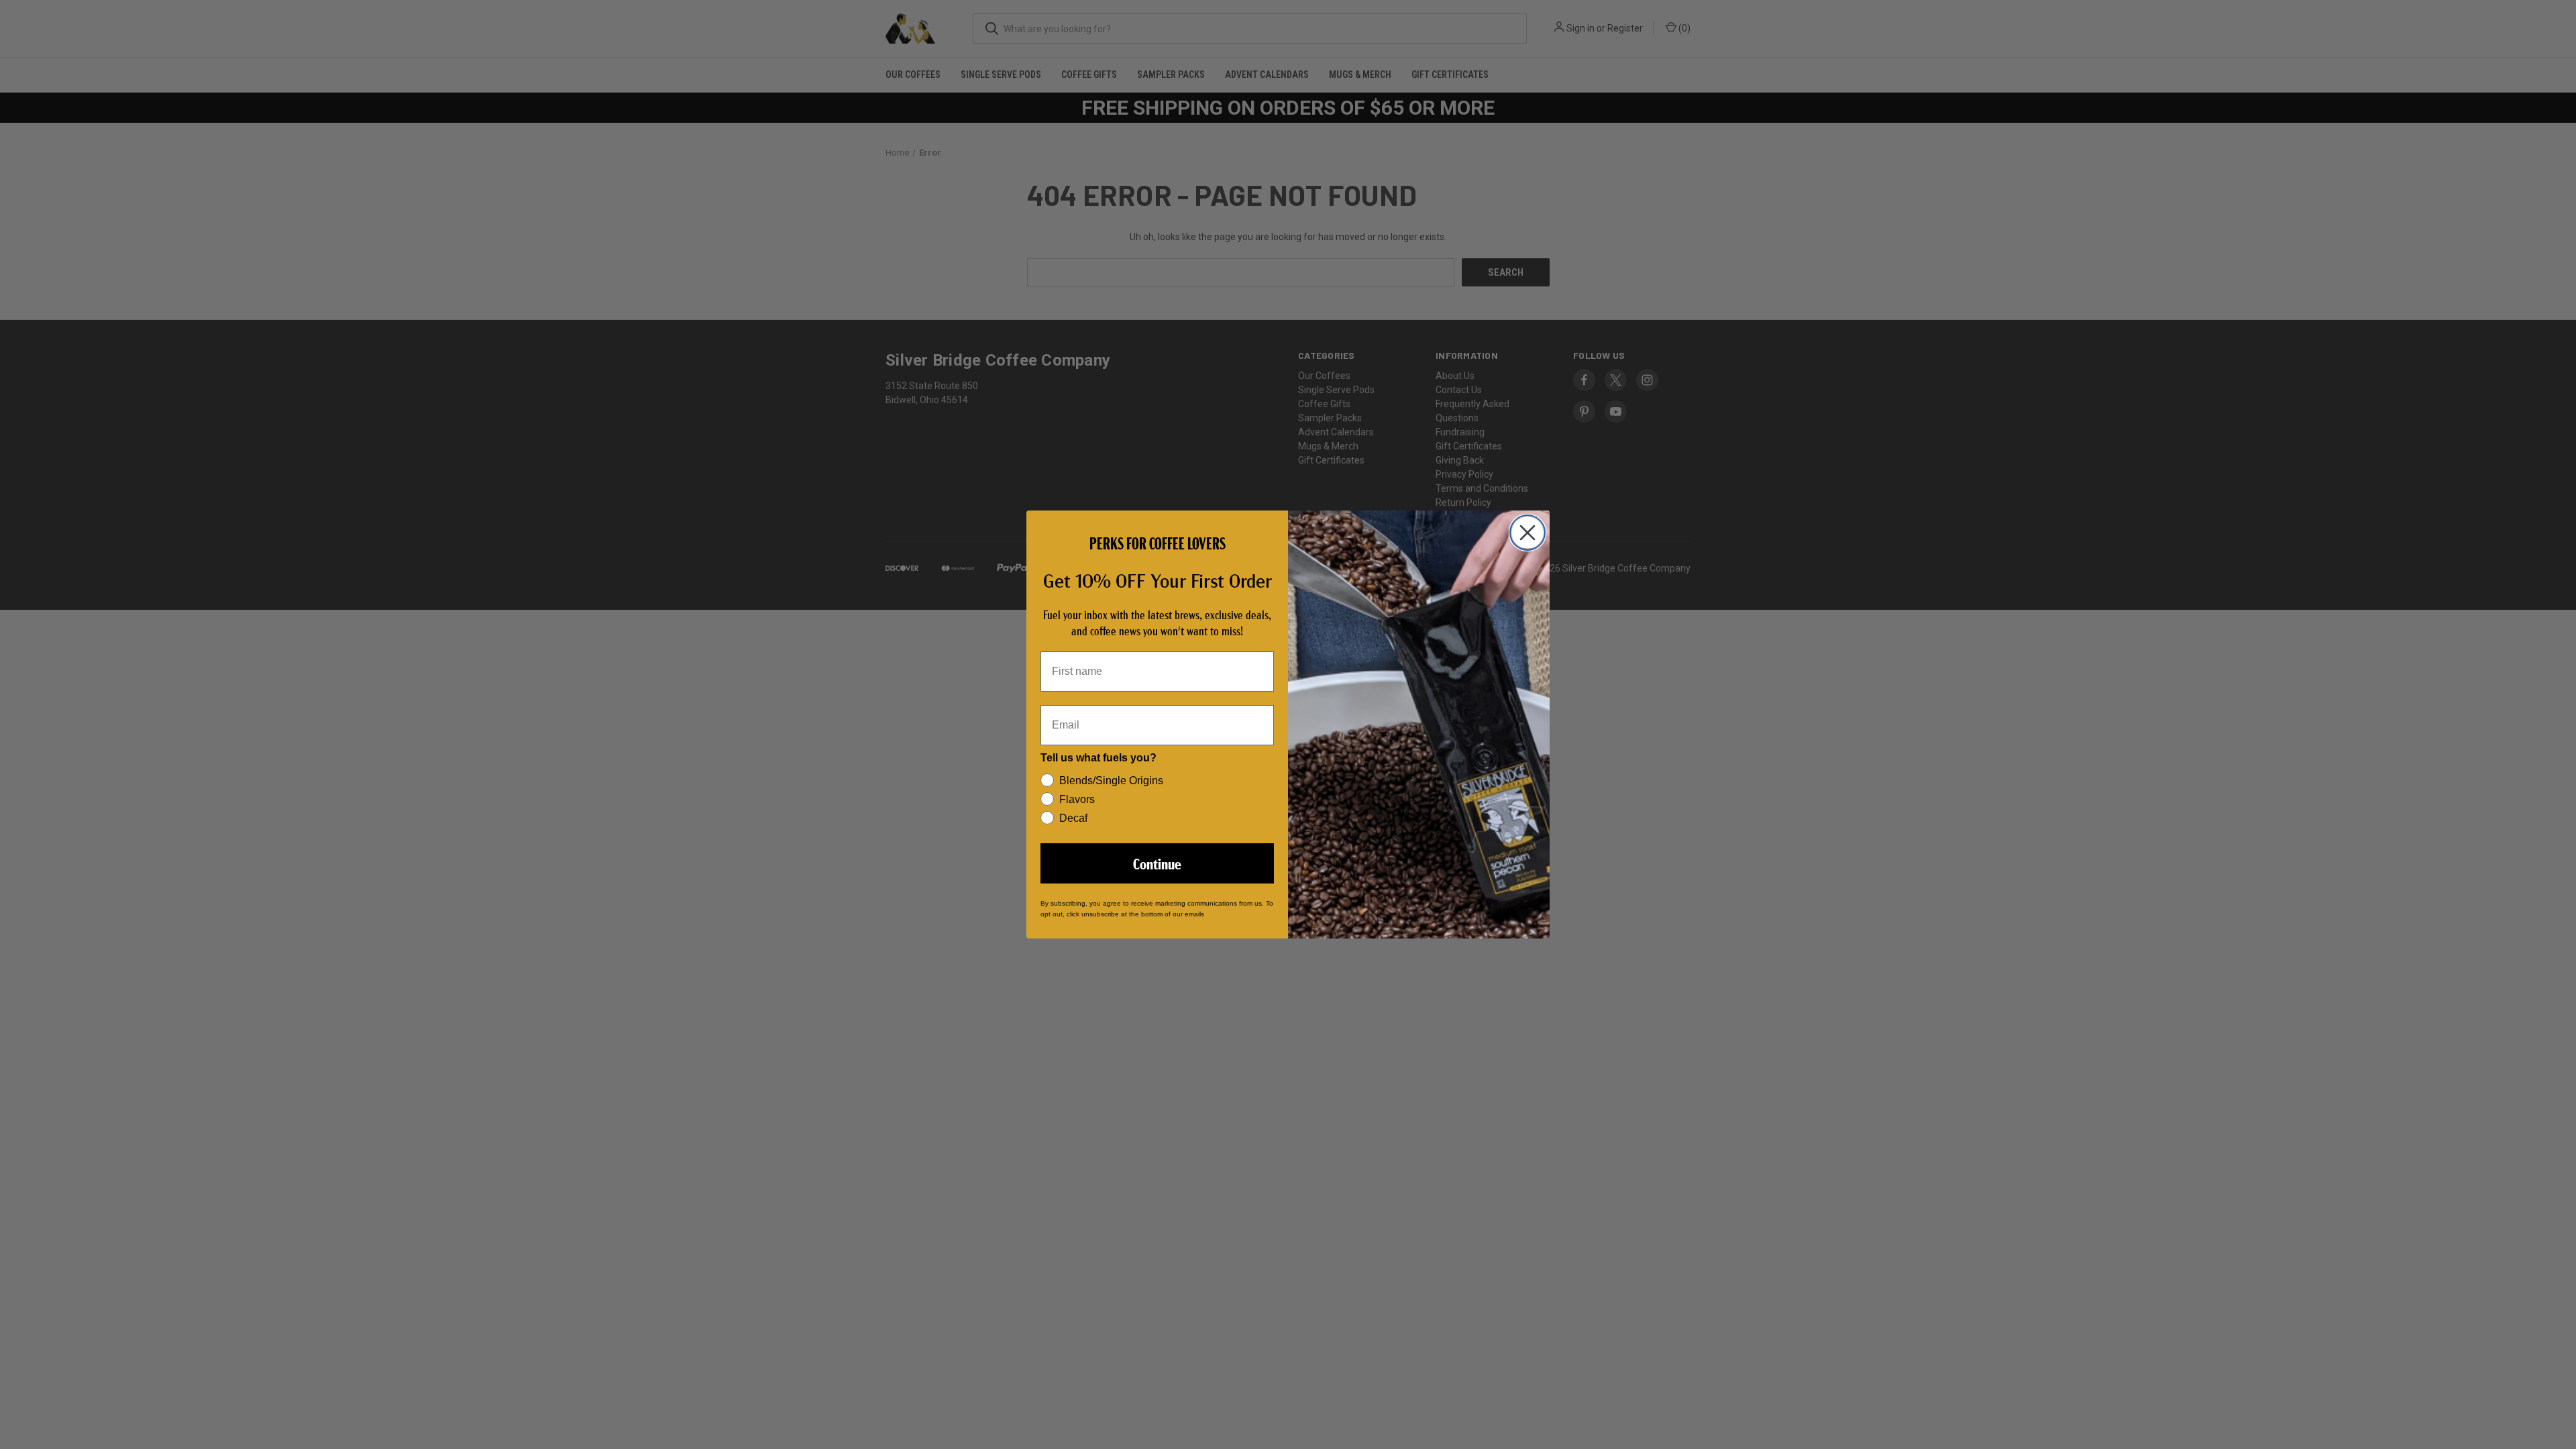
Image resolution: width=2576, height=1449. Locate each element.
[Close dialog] (1527, 533)
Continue (1157, 863)
